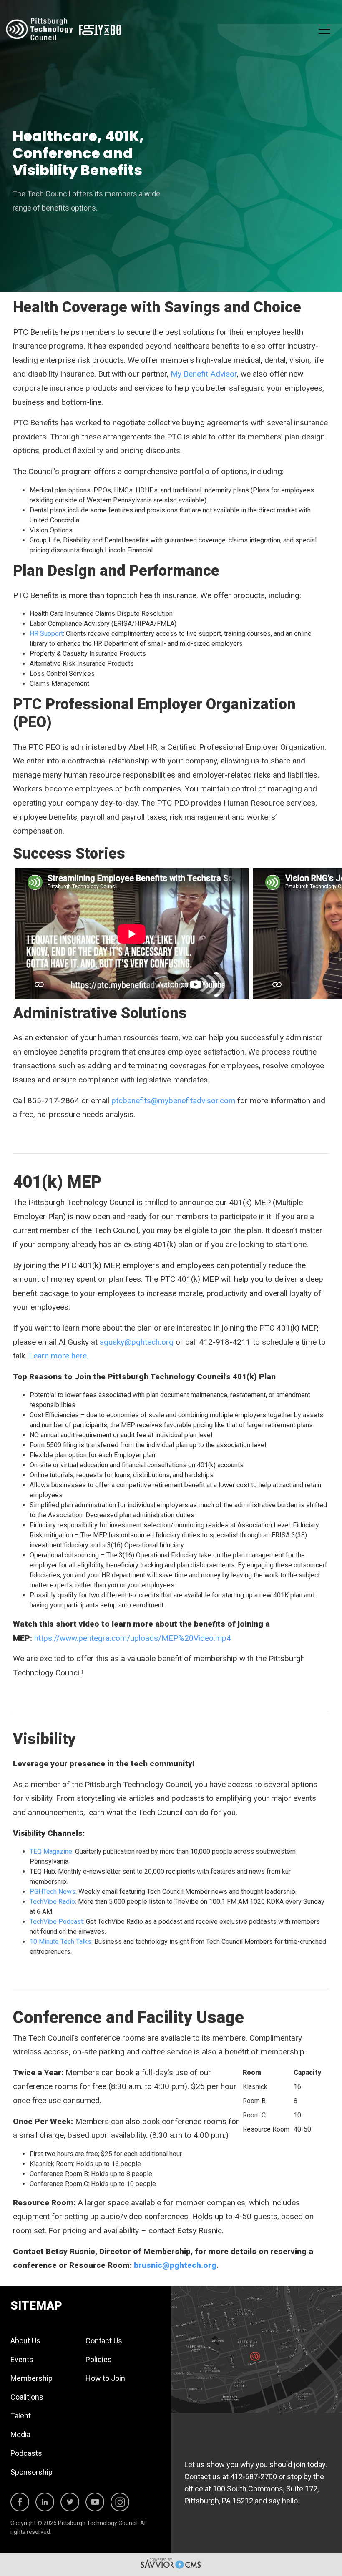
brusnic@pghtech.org (175, 2265)
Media (20, 2434)
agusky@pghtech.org (137, 1342)
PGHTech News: (54, 1892)
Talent (21, 2416)
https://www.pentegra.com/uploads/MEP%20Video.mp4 (133, 1638)
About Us (25, 2341)
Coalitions (27, 2397)
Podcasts (26, 2453)
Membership (31, 2378)
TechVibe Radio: (53, 1902)
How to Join (105, 2378)
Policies (99, 2359)
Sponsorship (31, 2472)
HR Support (46, 634)
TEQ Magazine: (52, 1852)
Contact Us (104, 2341)
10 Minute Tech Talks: (61, 1942)
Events (22, 2359)
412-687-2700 (254, 2477)
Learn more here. (60, 1356)
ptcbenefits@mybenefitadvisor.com (173, 1101)
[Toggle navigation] (324, 29)
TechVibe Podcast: (57, 1922)
